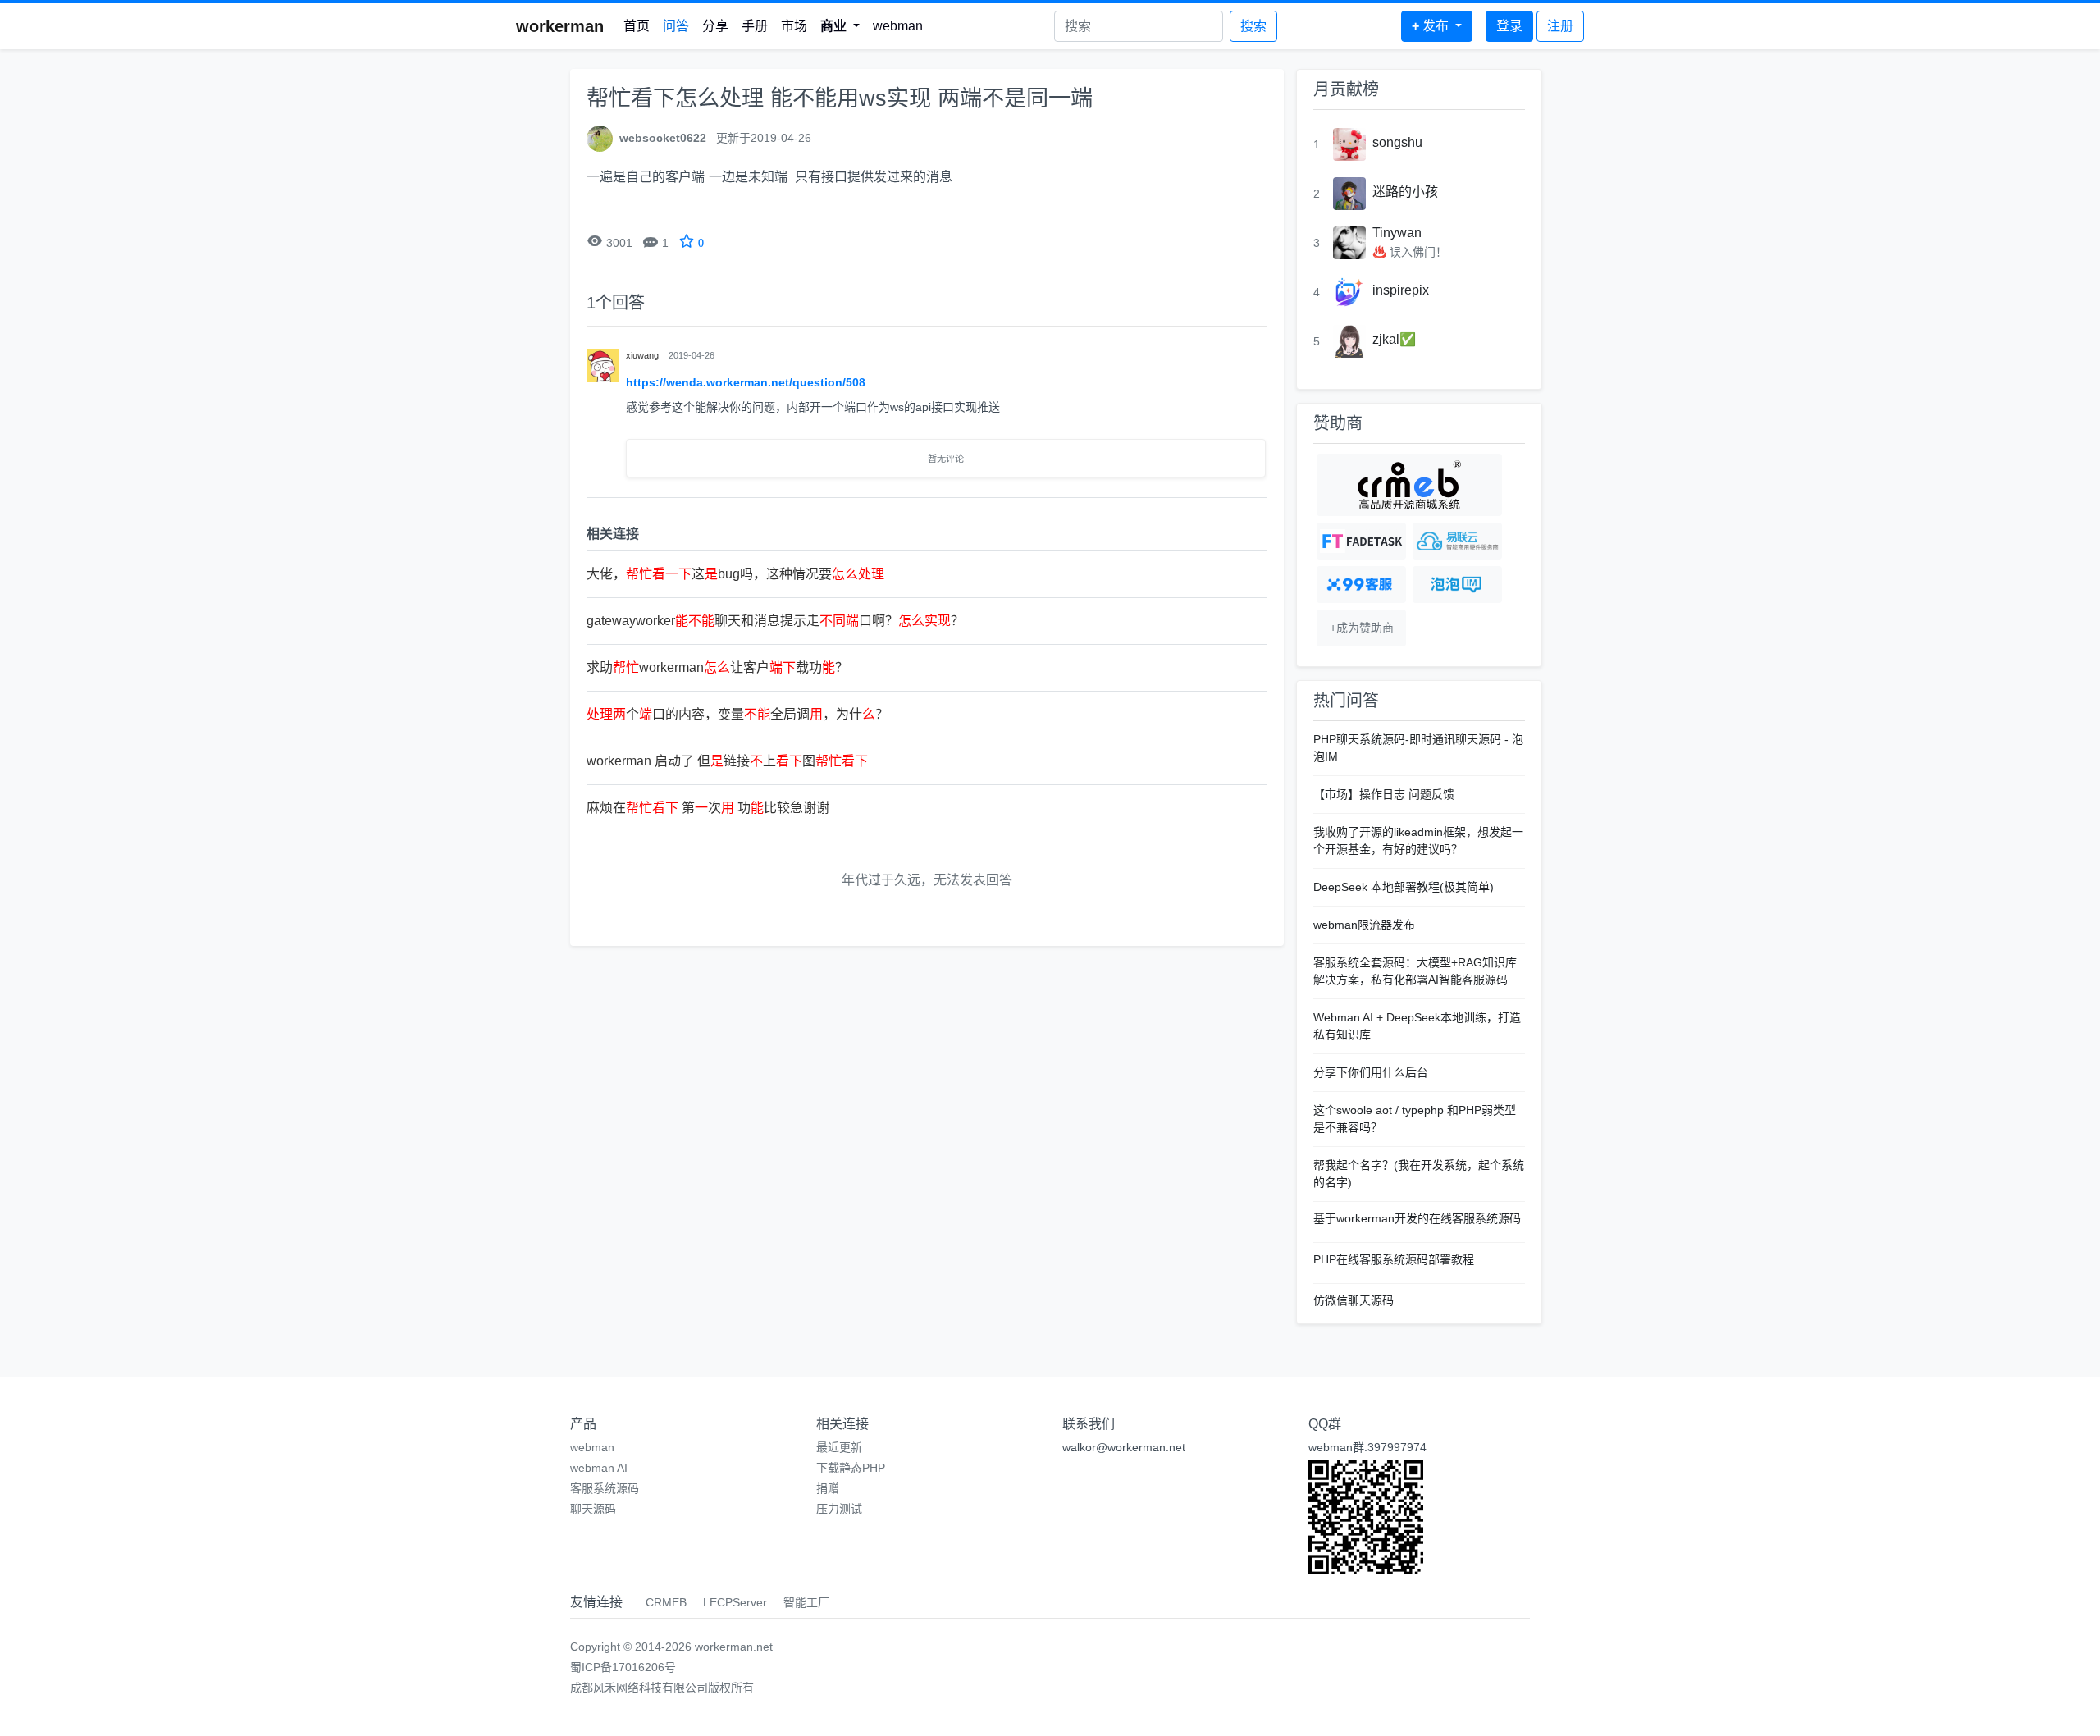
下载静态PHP (851, 1468)
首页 (637, 26)
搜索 (1253, 26)
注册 (1560, 26)
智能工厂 (806, 1602)
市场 (794, 26)
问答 (676, 26)
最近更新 (839, 1447)
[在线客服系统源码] (1361, 585)
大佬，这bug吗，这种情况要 (735, 574)
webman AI (599, 1468)
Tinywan (1397, 233)
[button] (840, 26)
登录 (1509, 26)
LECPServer (735, 1602)
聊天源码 (593, 1509)
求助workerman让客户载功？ (717, 667)
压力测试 (839, 1509)
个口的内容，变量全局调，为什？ (737, 714)
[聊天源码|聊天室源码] (1457, 585)
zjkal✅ (1394, 339)
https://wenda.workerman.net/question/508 (746, 382)
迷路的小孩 (1405, 192)
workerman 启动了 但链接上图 (727, 761)
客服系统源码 (605, 1488)
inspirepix (1401, 290)
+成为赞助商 (1362, 628)
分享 (715, 26)
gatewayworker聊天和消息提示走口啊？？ (775, 621)
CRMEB (666, 1602)
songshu (1397, 142)
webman (898, 26)
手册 (755, 26)
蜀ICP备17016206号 (623, 1667)
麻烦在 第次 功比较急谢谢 (708, 808)
